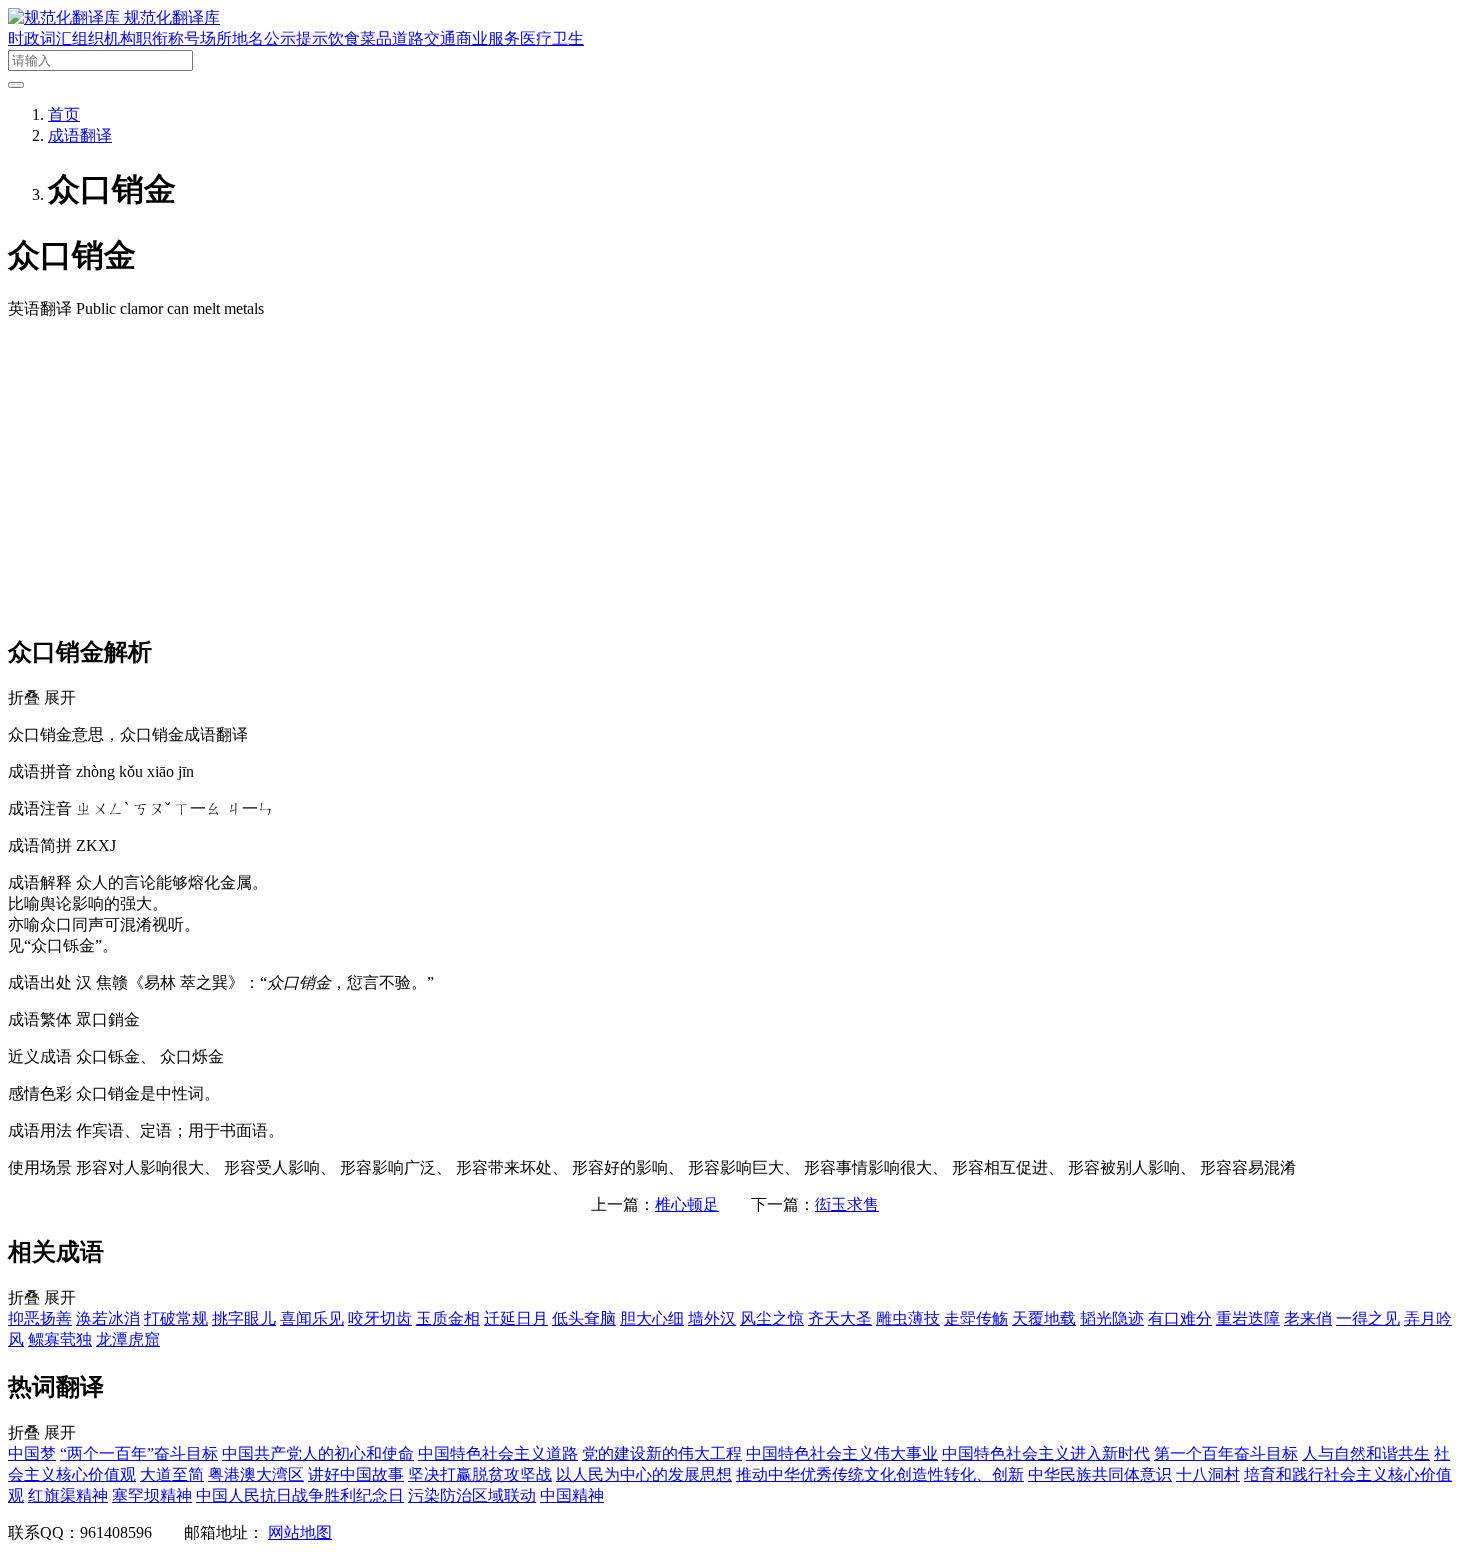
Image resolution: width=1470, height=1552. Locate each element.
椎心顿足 (687, 1204)
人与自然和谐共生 (1366, 1453)
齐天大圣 (840, 1318)
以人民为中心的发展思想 (644, 1474)
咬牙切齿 (380, 1318)
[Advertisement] (735, 476)
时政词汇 (40, 38)
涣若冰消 (108, 1318)
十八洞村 (1208, 1474)
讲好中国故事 (356, 1474)
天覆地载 (1044, 1318)
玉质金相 (448, 1318)
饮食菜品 (360, 38)
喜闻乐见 (312, 1318)
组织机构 (104, 38)
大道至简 (172, 1474)
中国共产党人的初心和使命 (318, 1453)
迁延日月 (516, 1318)
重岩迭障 (1248, 1318)
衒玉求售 (847, 1204)
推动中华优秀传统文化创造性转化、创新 (880, 1474)
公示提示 (296, 38)
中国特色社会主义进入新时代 (1046, 1453)
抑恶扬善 (40, 1318)
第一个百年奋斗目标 (1226, 1453)
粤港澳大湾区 (256, 1474)
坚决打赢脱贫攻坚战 (480, 1474)
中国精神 (572, 1495)
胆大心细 (652, 1318)
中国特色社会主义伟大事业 (842, 1453)
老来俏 (1308, 1318)
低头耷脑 (584, 1318)
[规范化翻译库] (66, 17)
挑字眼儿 (244, 1318)
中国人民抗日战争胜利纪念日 (300, 1495)
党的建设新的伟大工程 (662, 1453)
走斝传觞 (976, 1318)
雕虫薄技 (908, 1318)
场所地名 (232, 38)
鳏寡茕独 (60, 1339)
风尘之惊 (772, 1318)
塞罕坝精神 (152, 1495)
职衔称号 (168, 38)
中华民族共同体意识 (1100, 1474)
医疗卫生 (552, 38)
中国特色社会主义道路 (498, 1453)
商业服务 (488, 38)
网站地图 (300, 1532)
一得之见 (1368, 1318)
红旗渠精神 (68, 1495)
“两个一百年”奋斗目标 (139, 1453)
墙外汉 (712, 1318)
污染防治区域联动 (472, 1495)
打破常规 (176, 1318)
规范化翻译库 (172, 17)
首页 (64, 114)
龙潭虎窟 (128, 1339)
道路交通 (424, 38)
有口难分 (1180, 1318)
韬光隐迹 (1112, 1318)
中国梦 (32, 1453)
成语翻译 (80, 135)
